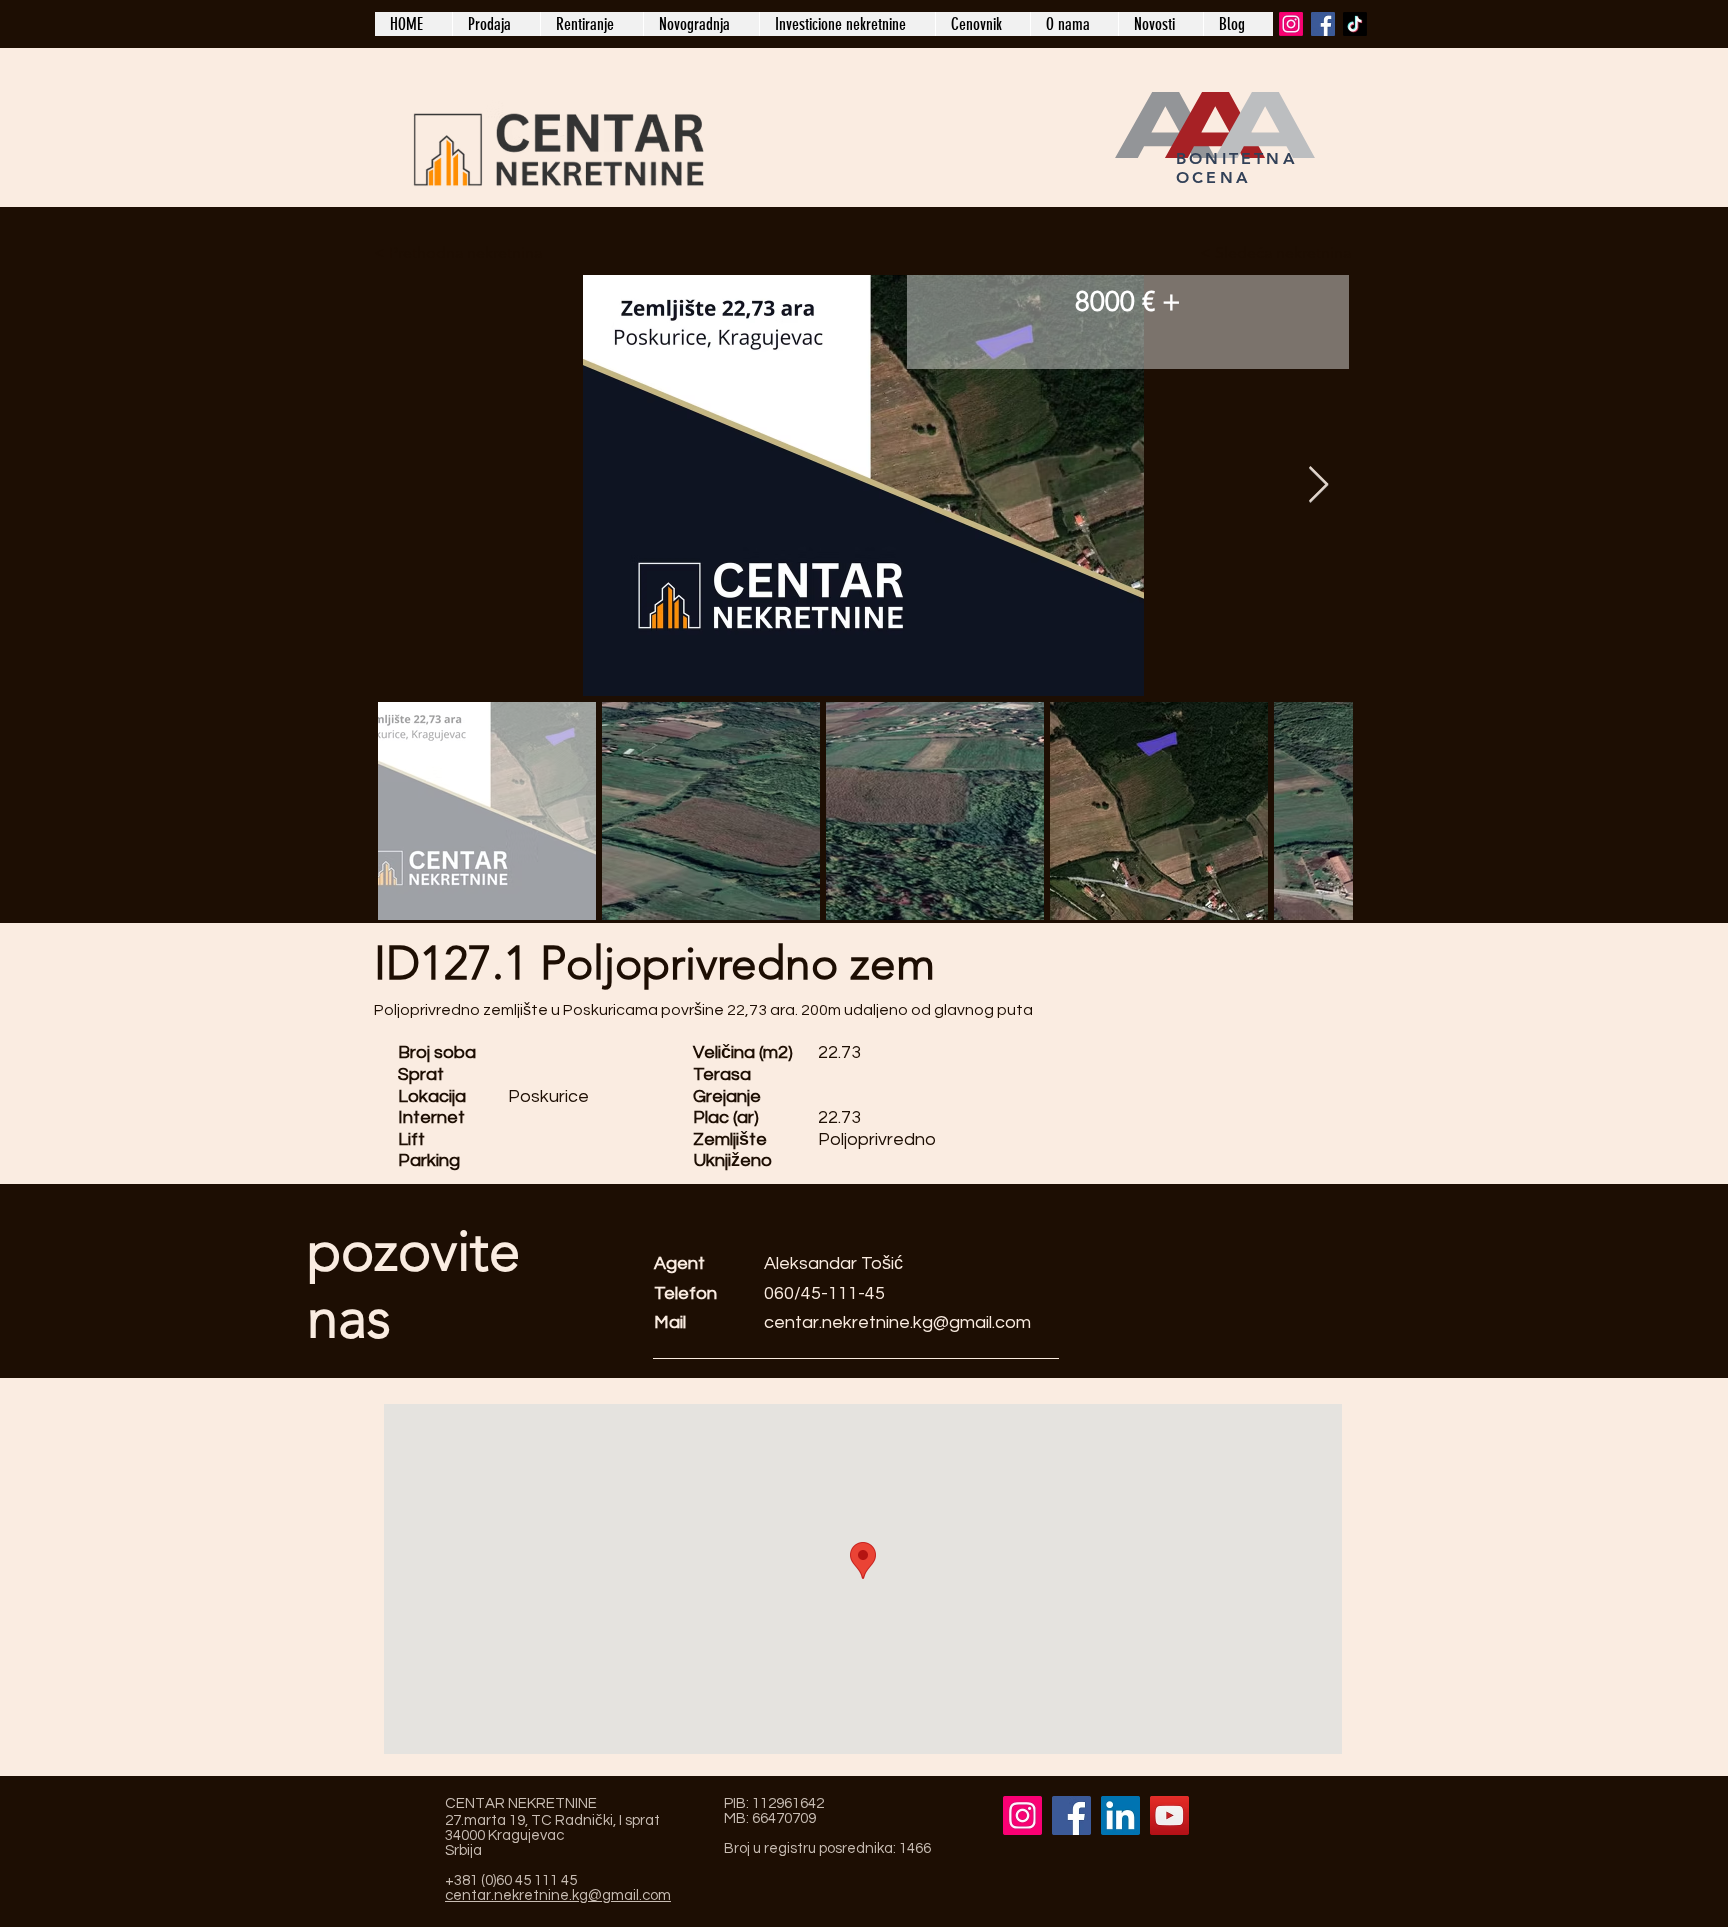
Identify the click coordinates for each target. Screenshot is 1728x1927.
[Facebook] (1323, 24)
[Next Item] (1318, 485)
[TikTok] (1355, 24)
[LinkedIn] (1120, 1815)
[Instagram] (1291, 24)
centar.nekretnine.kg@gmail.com (897, 1322)
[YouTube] (1169, 1815)
